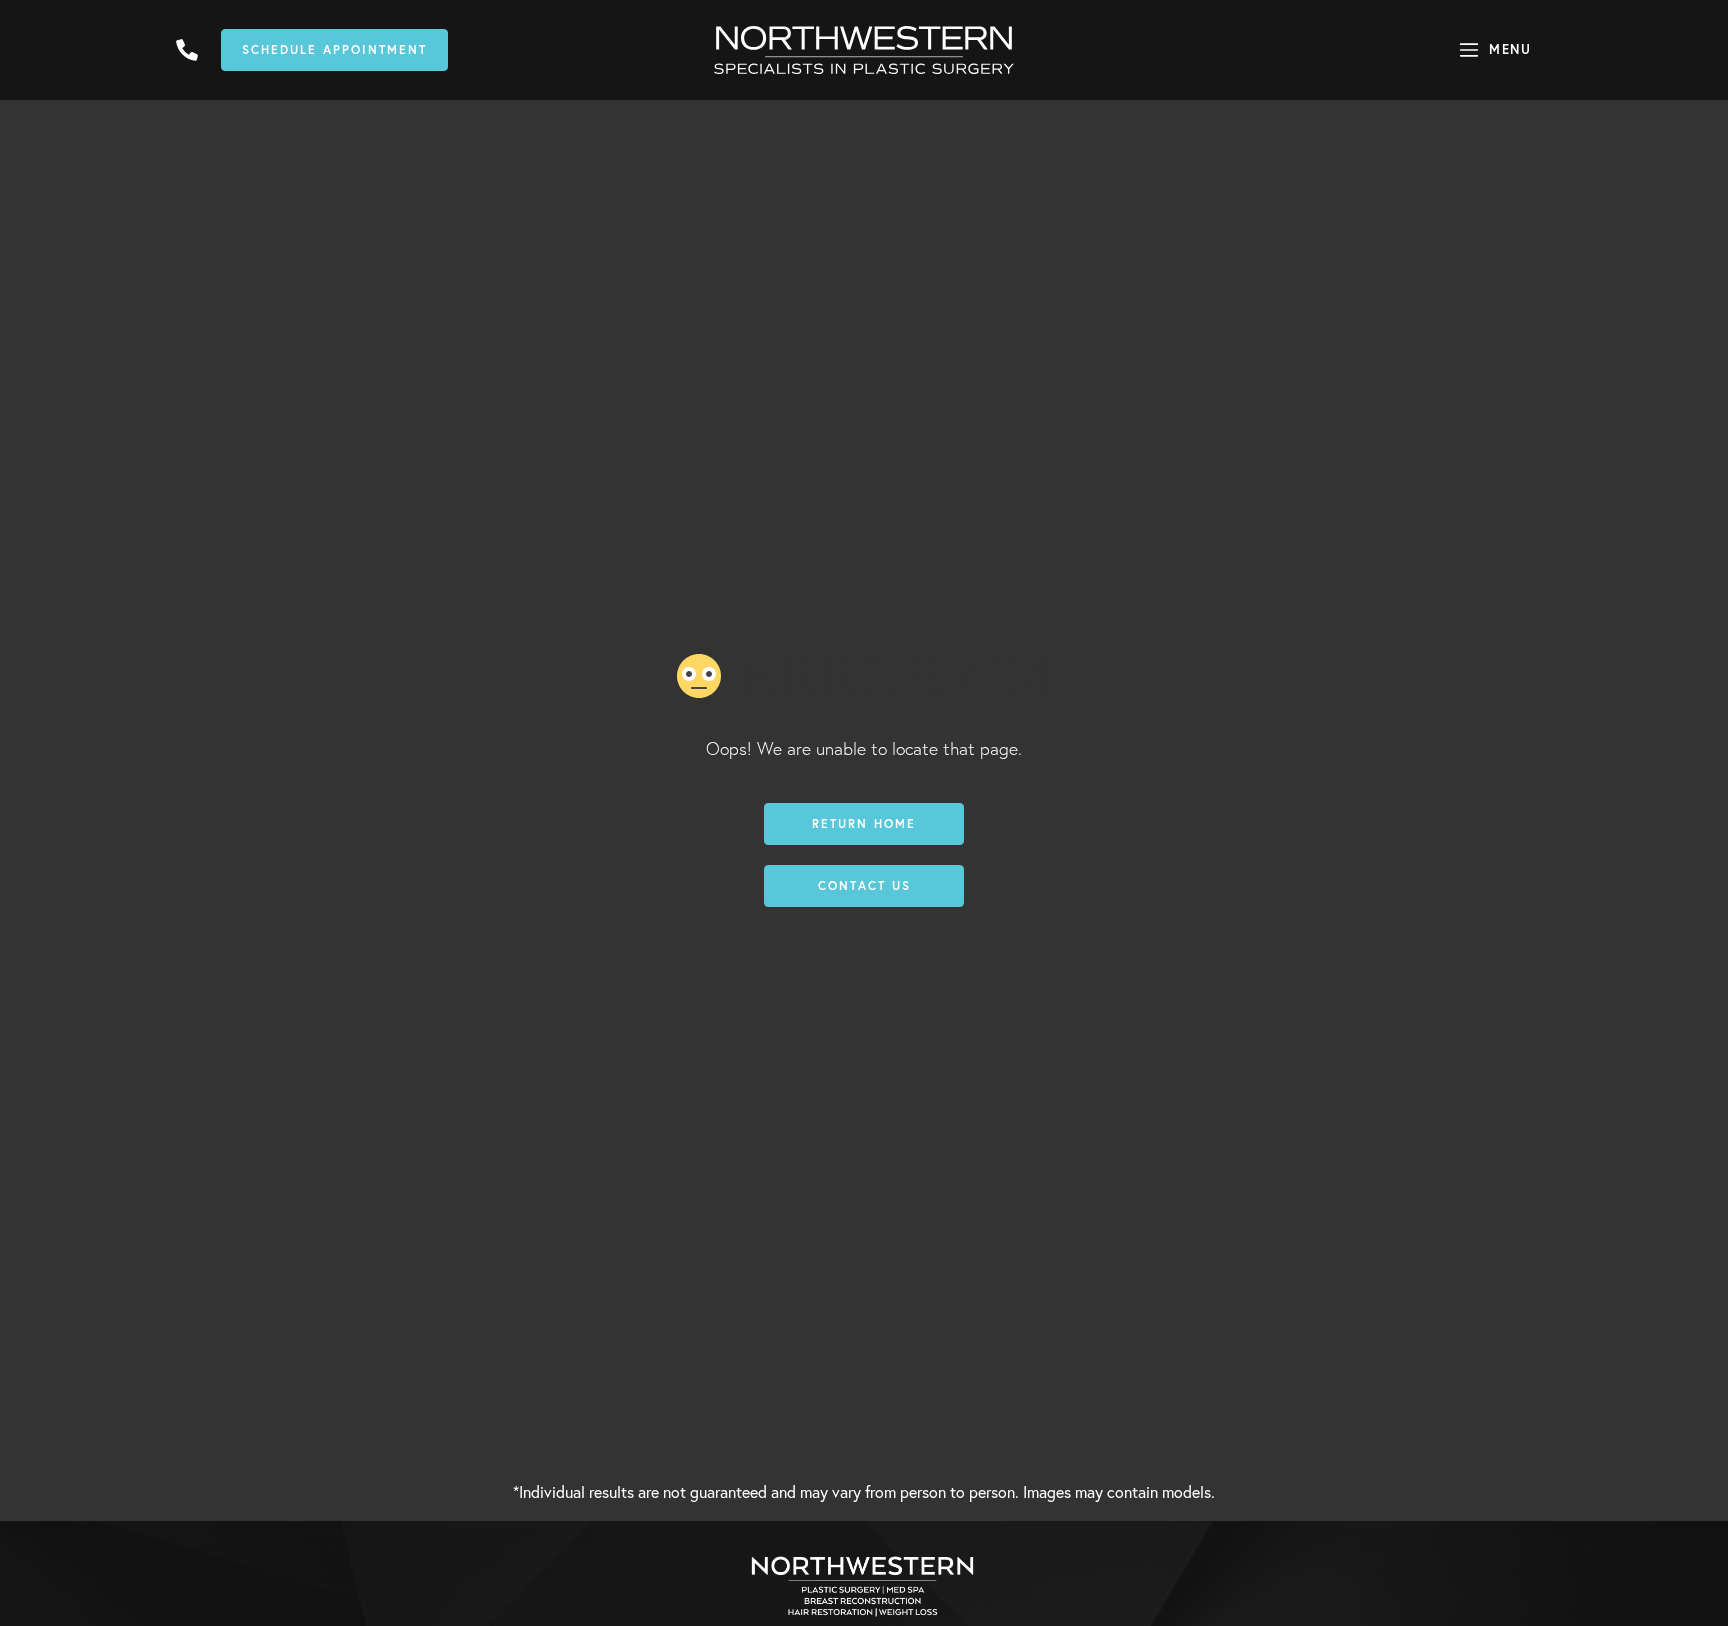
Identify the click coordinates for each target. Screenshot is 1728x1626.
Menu (1510, 49)
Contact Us (864, 885)
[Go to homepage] (864, 50)
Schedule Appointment (334, 49)
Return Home (864, 823)
